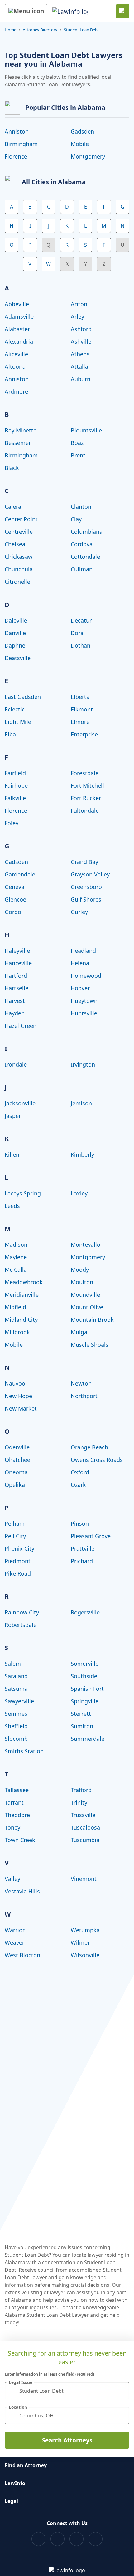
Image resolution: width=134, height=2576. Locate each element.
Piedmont (18, 1561)
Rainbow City (22, 1612)
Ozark (78, 1485)
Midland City (21, 1320)
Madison (16, 1245)
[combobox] (67, 2391)
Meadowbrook (24, 1282)
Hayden (15, 1013)
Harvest (15, 1001)
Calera (13, 507)
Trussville (83, 1815)
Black (12, 468)
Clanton (81, 507)
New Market (21, 1408)
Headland (83, 951)
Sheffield (16, 1726)
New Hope (18, 1396)
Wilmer (80, 1942)
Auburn (81, 379)
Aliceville (16, 354)
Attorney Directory (40, 30)
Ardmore (16, 391)
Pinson (80, 1523)
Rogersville (85, 1612)
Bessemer (18, 443)
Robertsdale (21, 1625)
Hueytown (84, 1001)
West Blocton (22, 1955)
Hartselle (17, 988)
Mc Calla (16, 1270)
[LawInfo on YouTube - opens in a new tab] (77, 2539)
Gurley (79, 912)
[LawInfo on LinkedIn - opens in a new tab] (96, 2539)
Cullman (82, 569)
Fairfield (15, 773)
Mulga (79, 1332)
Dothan (81, 645)
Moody (80, 1270)
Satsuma (16, 1689)
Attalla (79, 366)
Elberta (80, 697)
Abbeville (17, 304)
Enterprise (84, 734)
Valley (12, 1879)
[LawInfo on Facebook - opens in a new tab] (38, 2539)
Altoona (15, 366)
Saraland (16, 1676)
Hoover (80, 988)
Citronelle (17, 582)
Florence (16, 156)
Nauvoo (15, 1383)
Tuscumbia (85, 1840)
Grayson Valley (90, 874)
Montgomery (88, 156)
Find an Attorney (26, 2465)
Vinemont (84, 1879)
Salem (13, 1664)
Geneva (14, 887)
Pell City (15, 1536)
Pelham (15, 1523)
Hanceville (18, 963)
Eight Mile (18, 722)
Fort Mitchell (87, 785)
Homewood (86, 976)
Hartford (16, 976)
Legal (11, 2501)
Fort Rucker (86, 798)
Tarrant (14, 1802)
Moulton (82, 1282)
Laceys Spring (23, 1193)
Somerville (85, 1664)
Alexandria (19, 341)
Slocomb (16, 1739)
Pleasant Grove (91, 1536)
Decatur (81, 620)
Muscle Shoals (90, 1345)
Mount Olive (87, 1307)
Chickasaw (19, 557)
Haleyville (17, 951)
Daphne (15, 645)
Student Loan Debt (81, 30)
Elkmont (82, 709)
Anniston (17, 131)
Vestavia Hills (22, 1891)
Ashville (81, 341)
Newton (81, 1383)
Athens (80, 354)
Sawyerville (19, 1701)
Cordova (82, 544)
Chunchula (19, 569)
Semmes (16, 1714)
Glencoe (15, 899)
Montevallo (86, 1245)
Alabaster (17, 329)
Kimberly (82, 1154)
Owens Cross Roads (97, 1460)
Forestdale (85, 773)
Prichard (82, 1561)
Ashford (81, 329)
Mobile (80, 144)
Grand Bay (84, 862)
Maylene (16, 1257)
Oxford (80, 1472)
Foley (12, 823)
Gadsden (82, 131)
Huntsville (84, 1013)
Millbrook (17, 1332)
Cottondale (85, 557)
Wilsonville (85, 1955)
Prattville (83, 1548)
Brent (78, 455)
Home (10, 30)
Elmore (80, 722)
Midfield (15, 1307)
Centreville (19, 532)
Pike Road (18, 1573)
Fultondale (85, 811)
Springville (85, 1701)
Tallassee (17, 1790)
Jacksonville (20, 1103)
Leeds (12, 1206)
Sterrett (81, 1714)
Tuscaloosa (85, 1827)
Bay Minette (21, 430)
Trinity (79, 1802)
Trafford (81, 1790)
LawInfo (15, 2483)
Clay (76, 519)
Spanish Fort (87, 1689)
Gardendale (20, 874)
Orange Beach (89, 1447)
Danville (15, 633)
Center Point (21, 519)
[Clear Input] (122, 2391)
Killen (12, 1154)
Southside (84, 1676)
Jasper (13, 1116)
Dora (77, 633)
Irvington (83, 1064)
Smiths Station (24, 1751)
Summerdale (88, 1739)
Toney (12, 1827)
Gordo (13, 912)
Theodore (17, 1815)
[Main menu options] (26, 11)
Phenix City (19, 1548)
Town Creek (20, 1840)
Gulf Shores (86, 899)
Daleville (16, 620)
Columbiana (87, 532)
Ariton (79, 304)
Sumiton (82, 1726)
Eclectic (15, 709)
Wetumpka (85, 1930)
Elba (10, 734)
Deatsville (18, 658)
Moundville (85, 1295)
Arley (77, 316)
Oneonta (16, 1472)
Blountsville (86, 430)
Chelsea (15, 544)
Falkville (15, 798)
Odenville (17, 1447)
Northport (84, 1396)
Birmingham (21, 144)
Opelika (15, 1485)
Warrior (15, 1930)
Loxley (79, 1193)
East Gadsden (23, 697)
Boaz (77, 443)
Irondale (16, 1064)
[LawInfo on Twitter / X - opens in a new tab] (57, 2539)
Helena (80, 963)
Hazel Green (21, 1026)
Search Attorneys (67, 2440)
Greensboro (86, 887)
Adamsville (19, 316)
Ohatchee (17, 1460)
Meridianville (22, 1295)
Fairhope (16, 785)
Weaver (14, 1942)
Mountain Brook (92, 1320)
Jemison (81, 1103)
